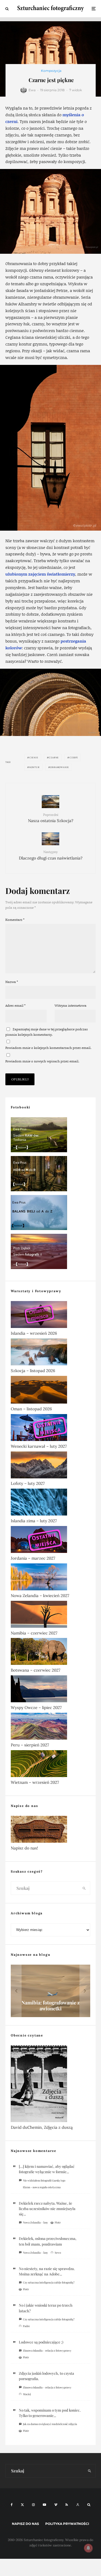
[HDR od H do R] (50, 1175)
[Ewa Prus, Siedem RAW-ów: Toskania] (50, 1136)
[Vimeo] (56, 2505)
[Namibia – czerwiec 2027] (50, 1615)
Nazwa (12, 982)
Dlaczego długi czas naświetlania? (51, 855)
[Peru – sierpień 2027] (50, 1727)
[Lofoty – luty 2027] (50, 1466)
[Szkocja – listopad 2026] (50, 1353)
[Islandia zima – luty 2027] (50, 1503)
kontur (34, 767)
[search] (84, 1888)
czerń (74, 757)
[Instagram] (33, 2505)
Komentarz (15, 920)
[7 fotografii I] (50, 1252)
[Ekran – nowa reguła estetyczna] (50, 1991)
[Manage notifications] (88, 2548)
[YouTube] (44, 2505)
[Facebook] (12, 2505)
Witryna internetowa (71, 1005)
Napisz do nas (25, 2524)
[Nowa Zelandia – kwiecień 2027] (50, 1578)
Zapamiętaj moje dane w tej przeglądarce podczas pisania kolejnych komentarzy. (47, 1032)
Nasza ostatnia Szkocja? (51, 818)
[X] (22, 2505)
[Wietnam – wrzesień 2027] (50, 1765)
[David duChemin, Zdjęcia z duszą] (50, 2085)
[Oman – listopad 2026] (50, 1391)
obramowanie (60, 767)
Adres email (15, 1005)
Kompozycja (51, 71)
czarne (54, 757)
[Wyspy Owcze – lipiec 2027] (50, 1690)
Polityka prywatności (67, 2524)
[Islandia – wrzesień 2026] (50, 1316)
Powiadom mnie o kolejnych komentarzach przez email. (48, 1048)
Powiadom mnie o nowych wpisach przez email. (42, 1061)
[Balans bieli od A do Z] (50, 1214)
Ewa (32, 90)
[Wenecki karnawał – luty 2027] (50, 1429)
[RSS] (67, 2505)
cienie (34, 757)
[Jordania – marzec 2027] (50, 1541)
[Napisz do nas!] (50, 1830)
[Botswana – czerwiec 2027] (50, 1652)
